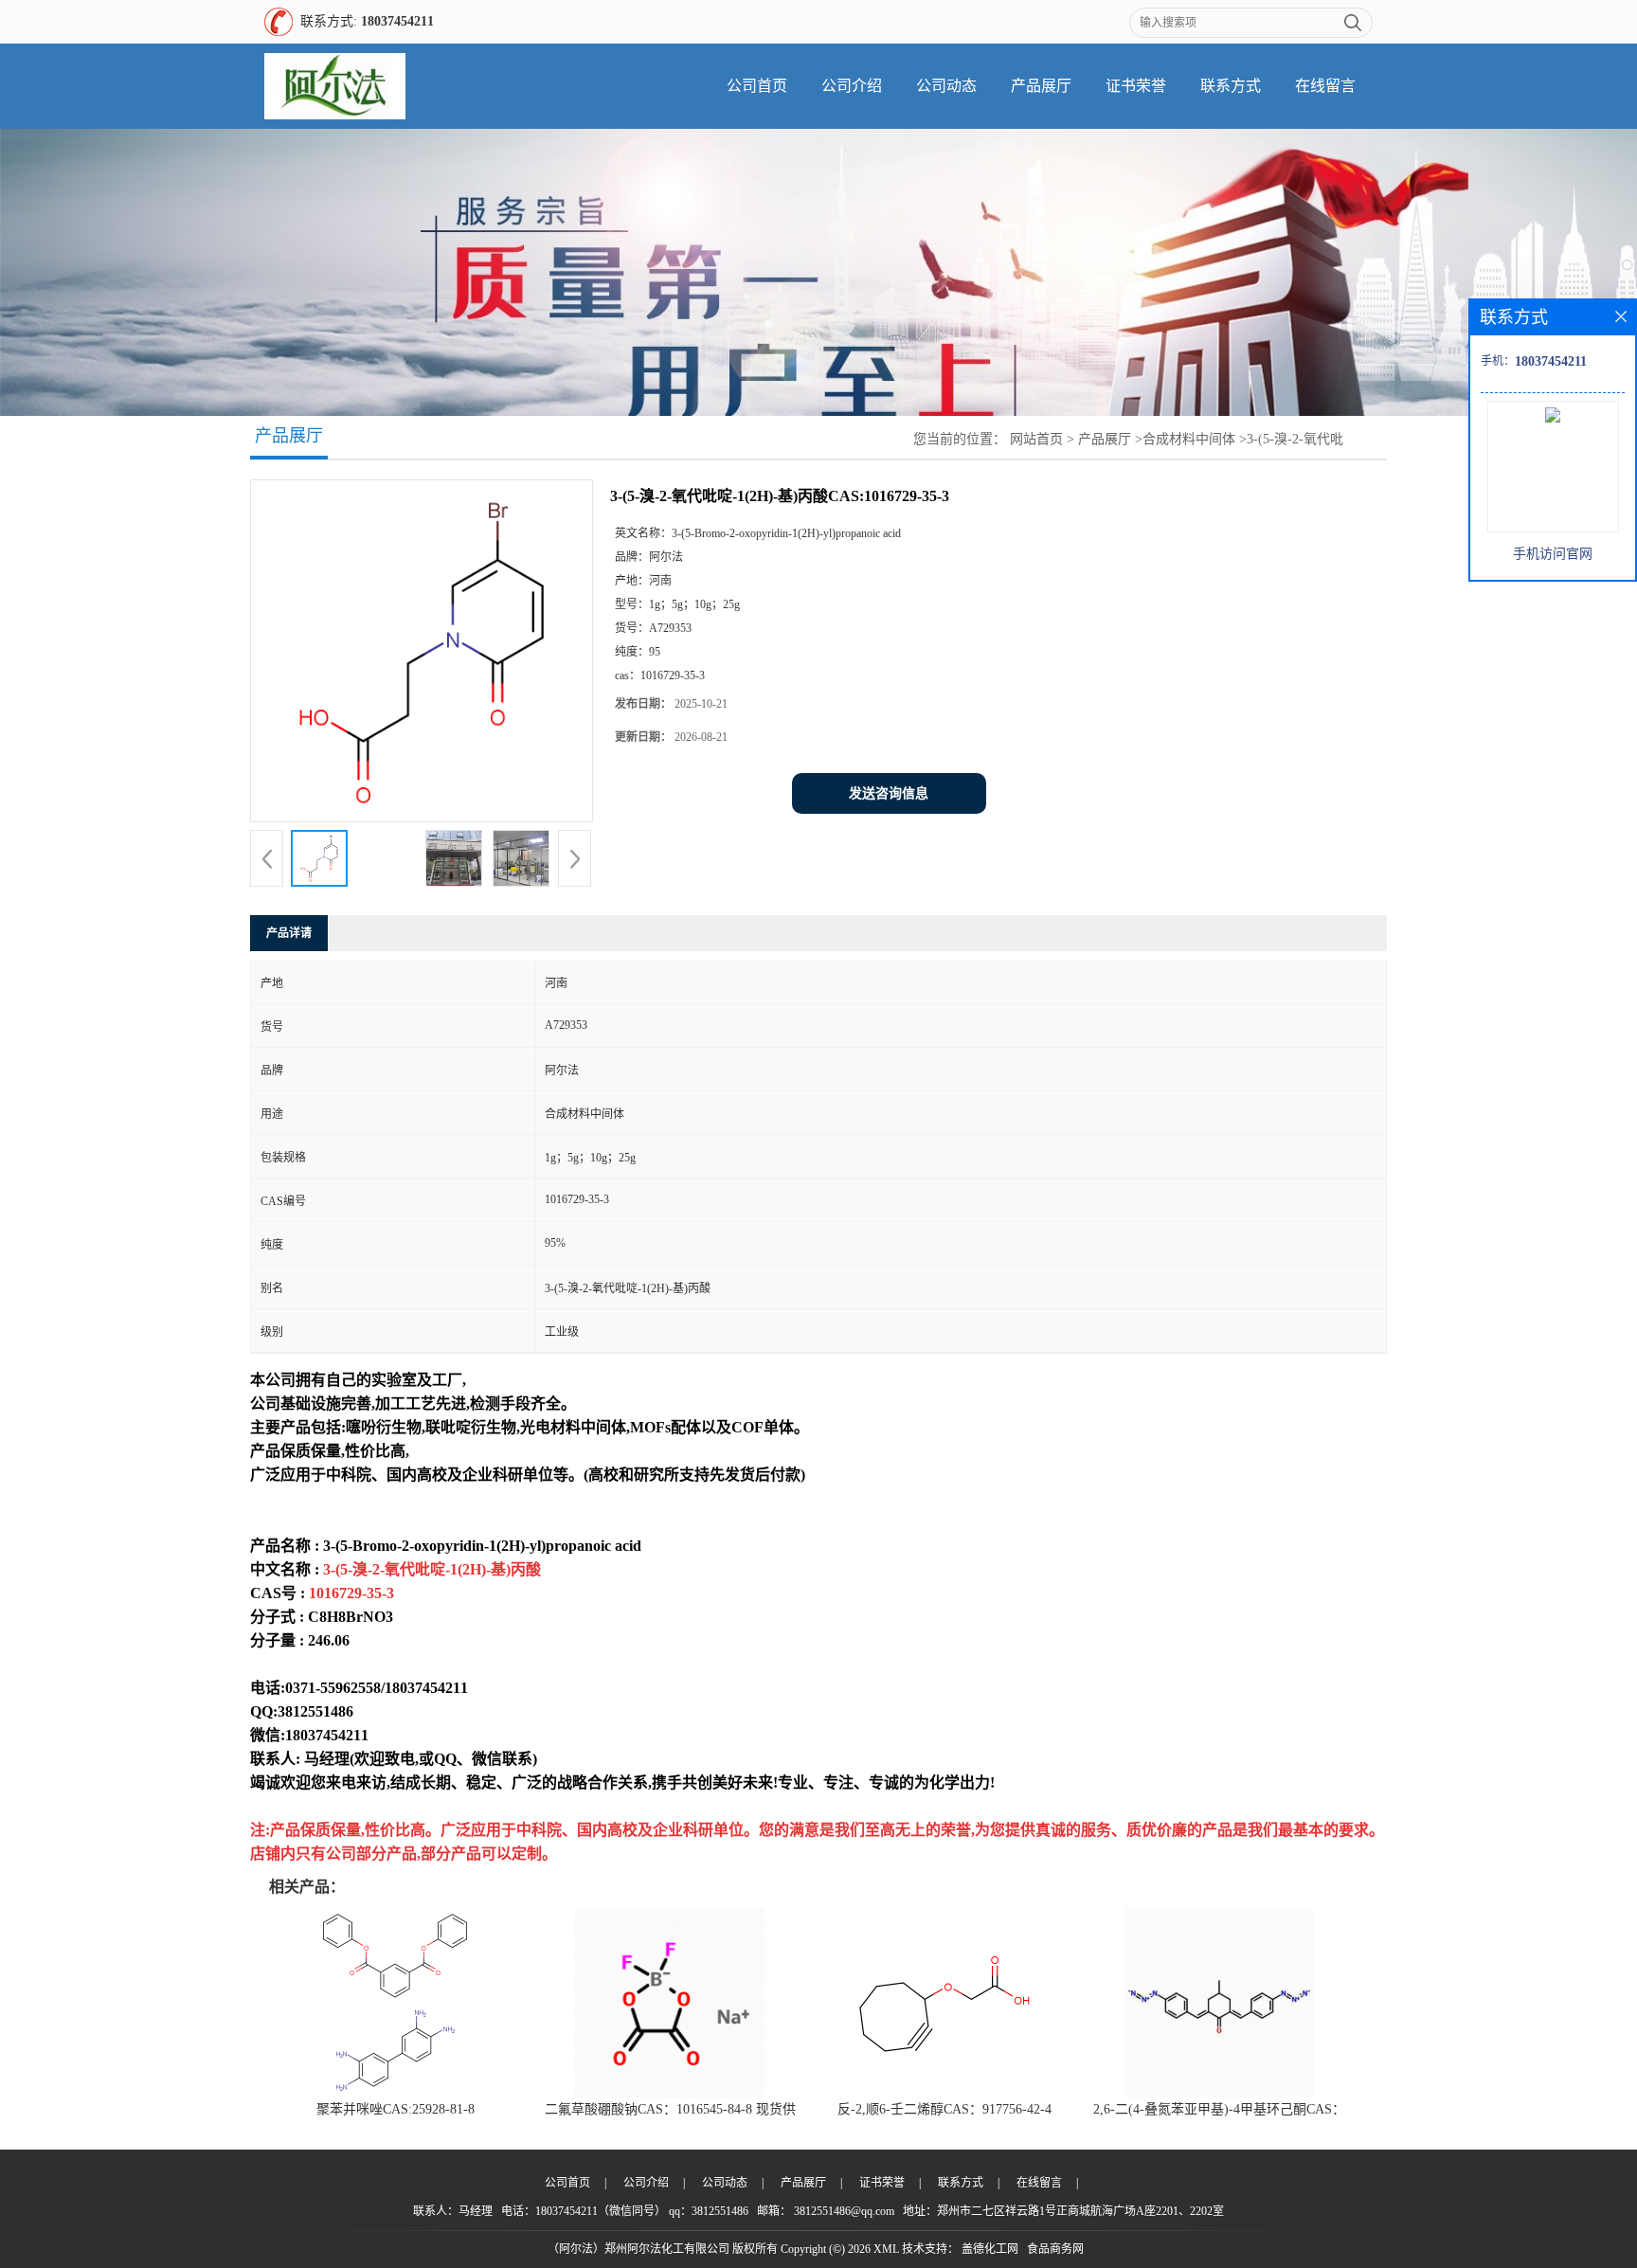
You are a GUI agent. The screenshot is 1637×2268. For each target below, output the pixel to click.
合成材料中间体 (1189, 439)
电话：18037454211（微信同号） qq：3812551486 (625, 2211)
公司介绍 (852, 86)
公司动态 (946, 86)
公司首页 (757, 86)
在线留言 (1325, 86)
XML (886, 2249)
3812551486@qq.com (844, 2211)
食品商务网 (1055, 2249)
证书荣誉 (1136, 86)
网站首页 (1036, 439)
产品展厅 (1041, 86)
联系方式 (1231, 86)
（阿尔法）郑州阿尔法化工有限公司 (639, 2249)
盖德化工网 (990, 2249)
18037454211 (397, 21)
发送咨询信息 (889, 793)
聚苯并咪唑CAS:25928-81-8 (396, 2109)
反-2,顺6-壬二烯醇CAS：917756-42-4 (944, 2109)
